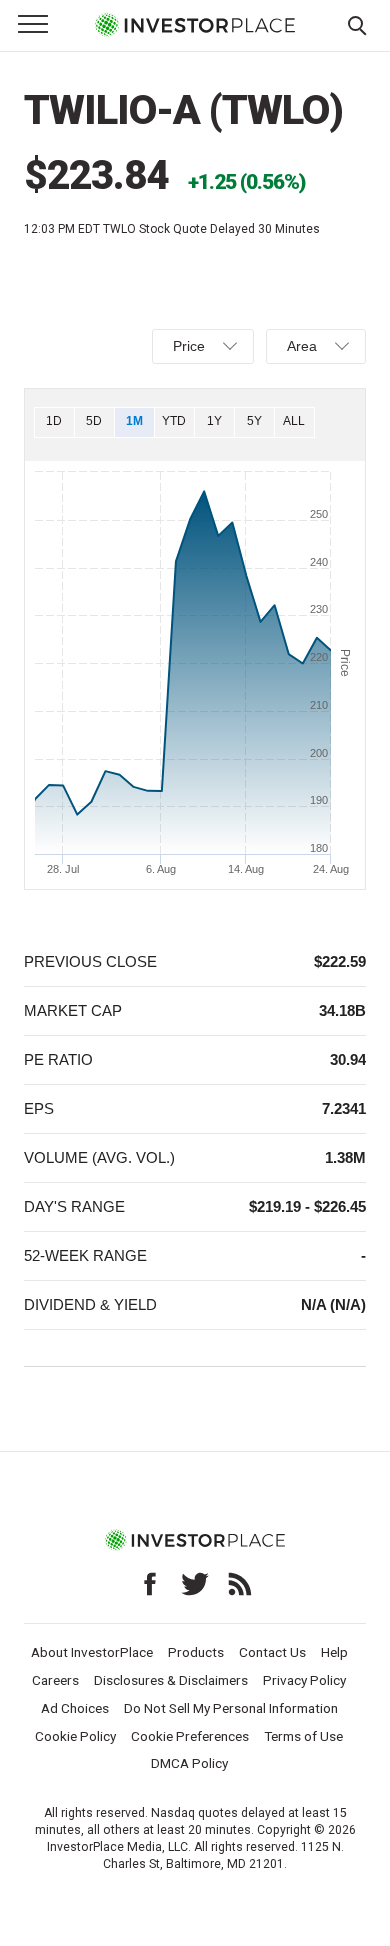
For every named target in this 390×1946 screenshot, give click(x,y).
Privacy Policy (304, 1680)
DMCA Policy (189, 1763)
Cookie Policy (75, 1736)
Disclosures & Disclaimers (171, 1680)
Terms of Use (303, 1736)
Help (334, 1652)
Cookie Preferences (190, 1736)
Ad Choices (75, 1708)
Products (196, 1652)
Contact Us (272, 1652)
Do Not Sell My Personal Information (231, 1708)
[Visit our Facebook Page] (150, 1584)
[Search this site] (357, 24)
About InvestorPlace (92, 1652)
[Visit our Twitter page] (195, 1584)
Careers (55, 1680)
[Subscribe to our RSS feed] (240, 1584)
